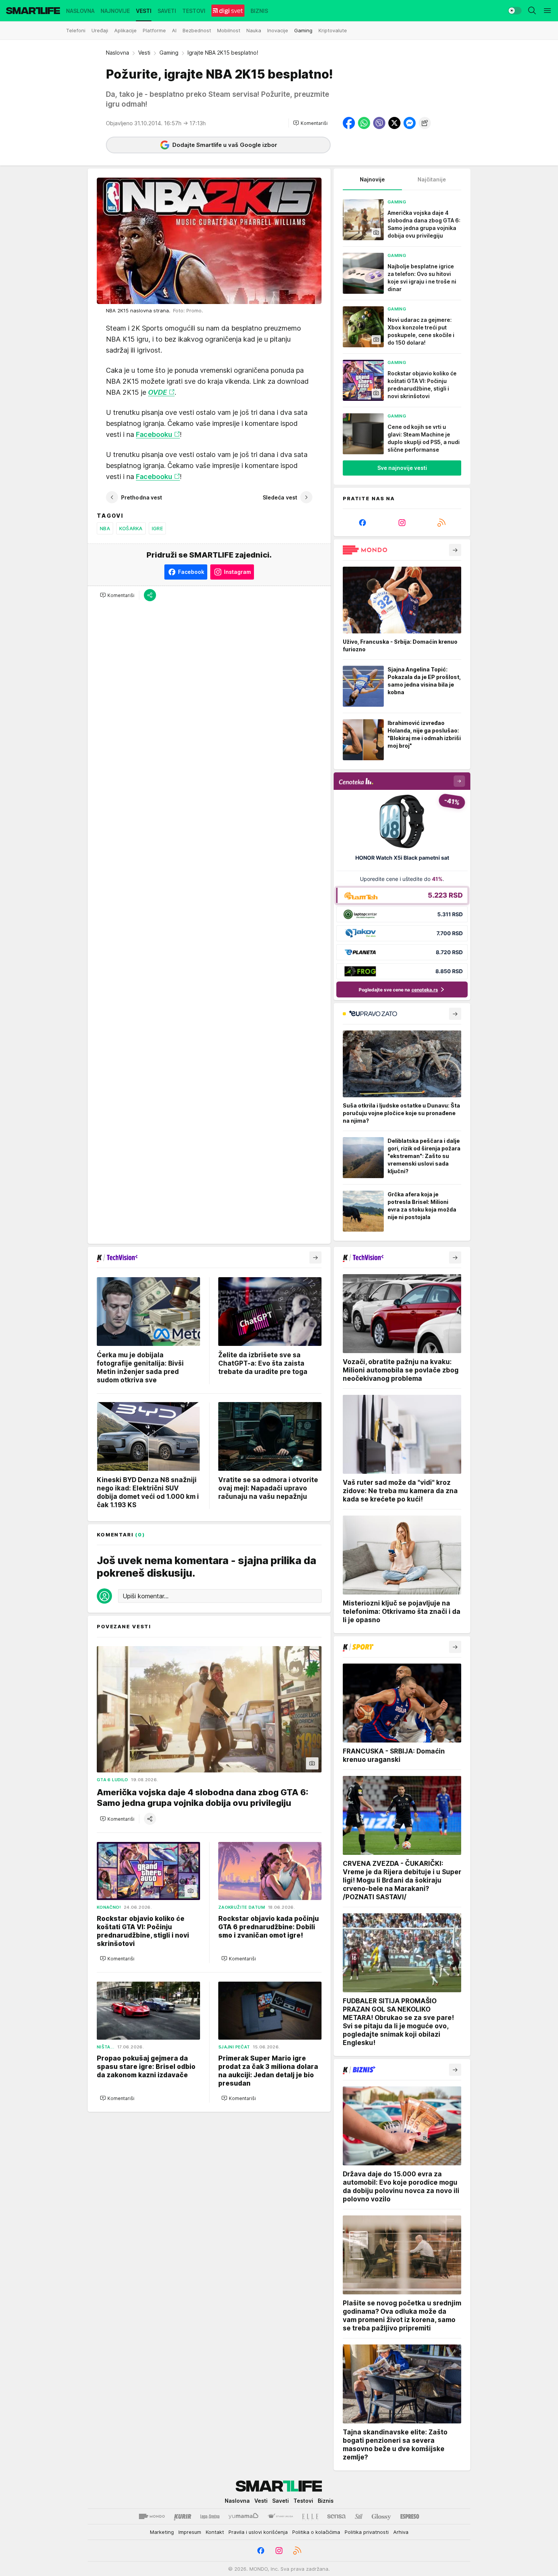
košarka (131, 528)
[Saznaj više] (455, 550)
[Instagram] (402, 523)
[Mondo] (152, 2516)
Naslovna (117, 53)
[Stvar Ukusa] (280, 2516)
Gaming (169, 53)
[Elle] (310, 2516)
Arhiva (401, 2532)
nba (105, 528)
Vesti (144, 53)
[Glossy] (381, 2516)
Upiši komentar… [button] (146, 1596)
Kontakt (215, 2532)
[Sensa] (337, 2516)
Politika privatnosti (367, 2532)
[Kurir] (183, 2516)
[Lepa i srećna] (210, 2516)
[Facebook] (363, 523)
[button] (310, 123)
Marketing (162, 2532)
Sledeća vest (280, 497)
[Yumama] (244, 2516)
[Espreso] (410, 2516)
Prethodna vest (142, 497)
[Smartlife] (33, 11)
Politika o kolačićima (316, 2532)
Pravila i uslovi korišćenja (258, 2532)
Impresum (190, 2532)
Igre (157, 528)
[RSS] (441, 523)
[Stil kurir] (359, 2516)
